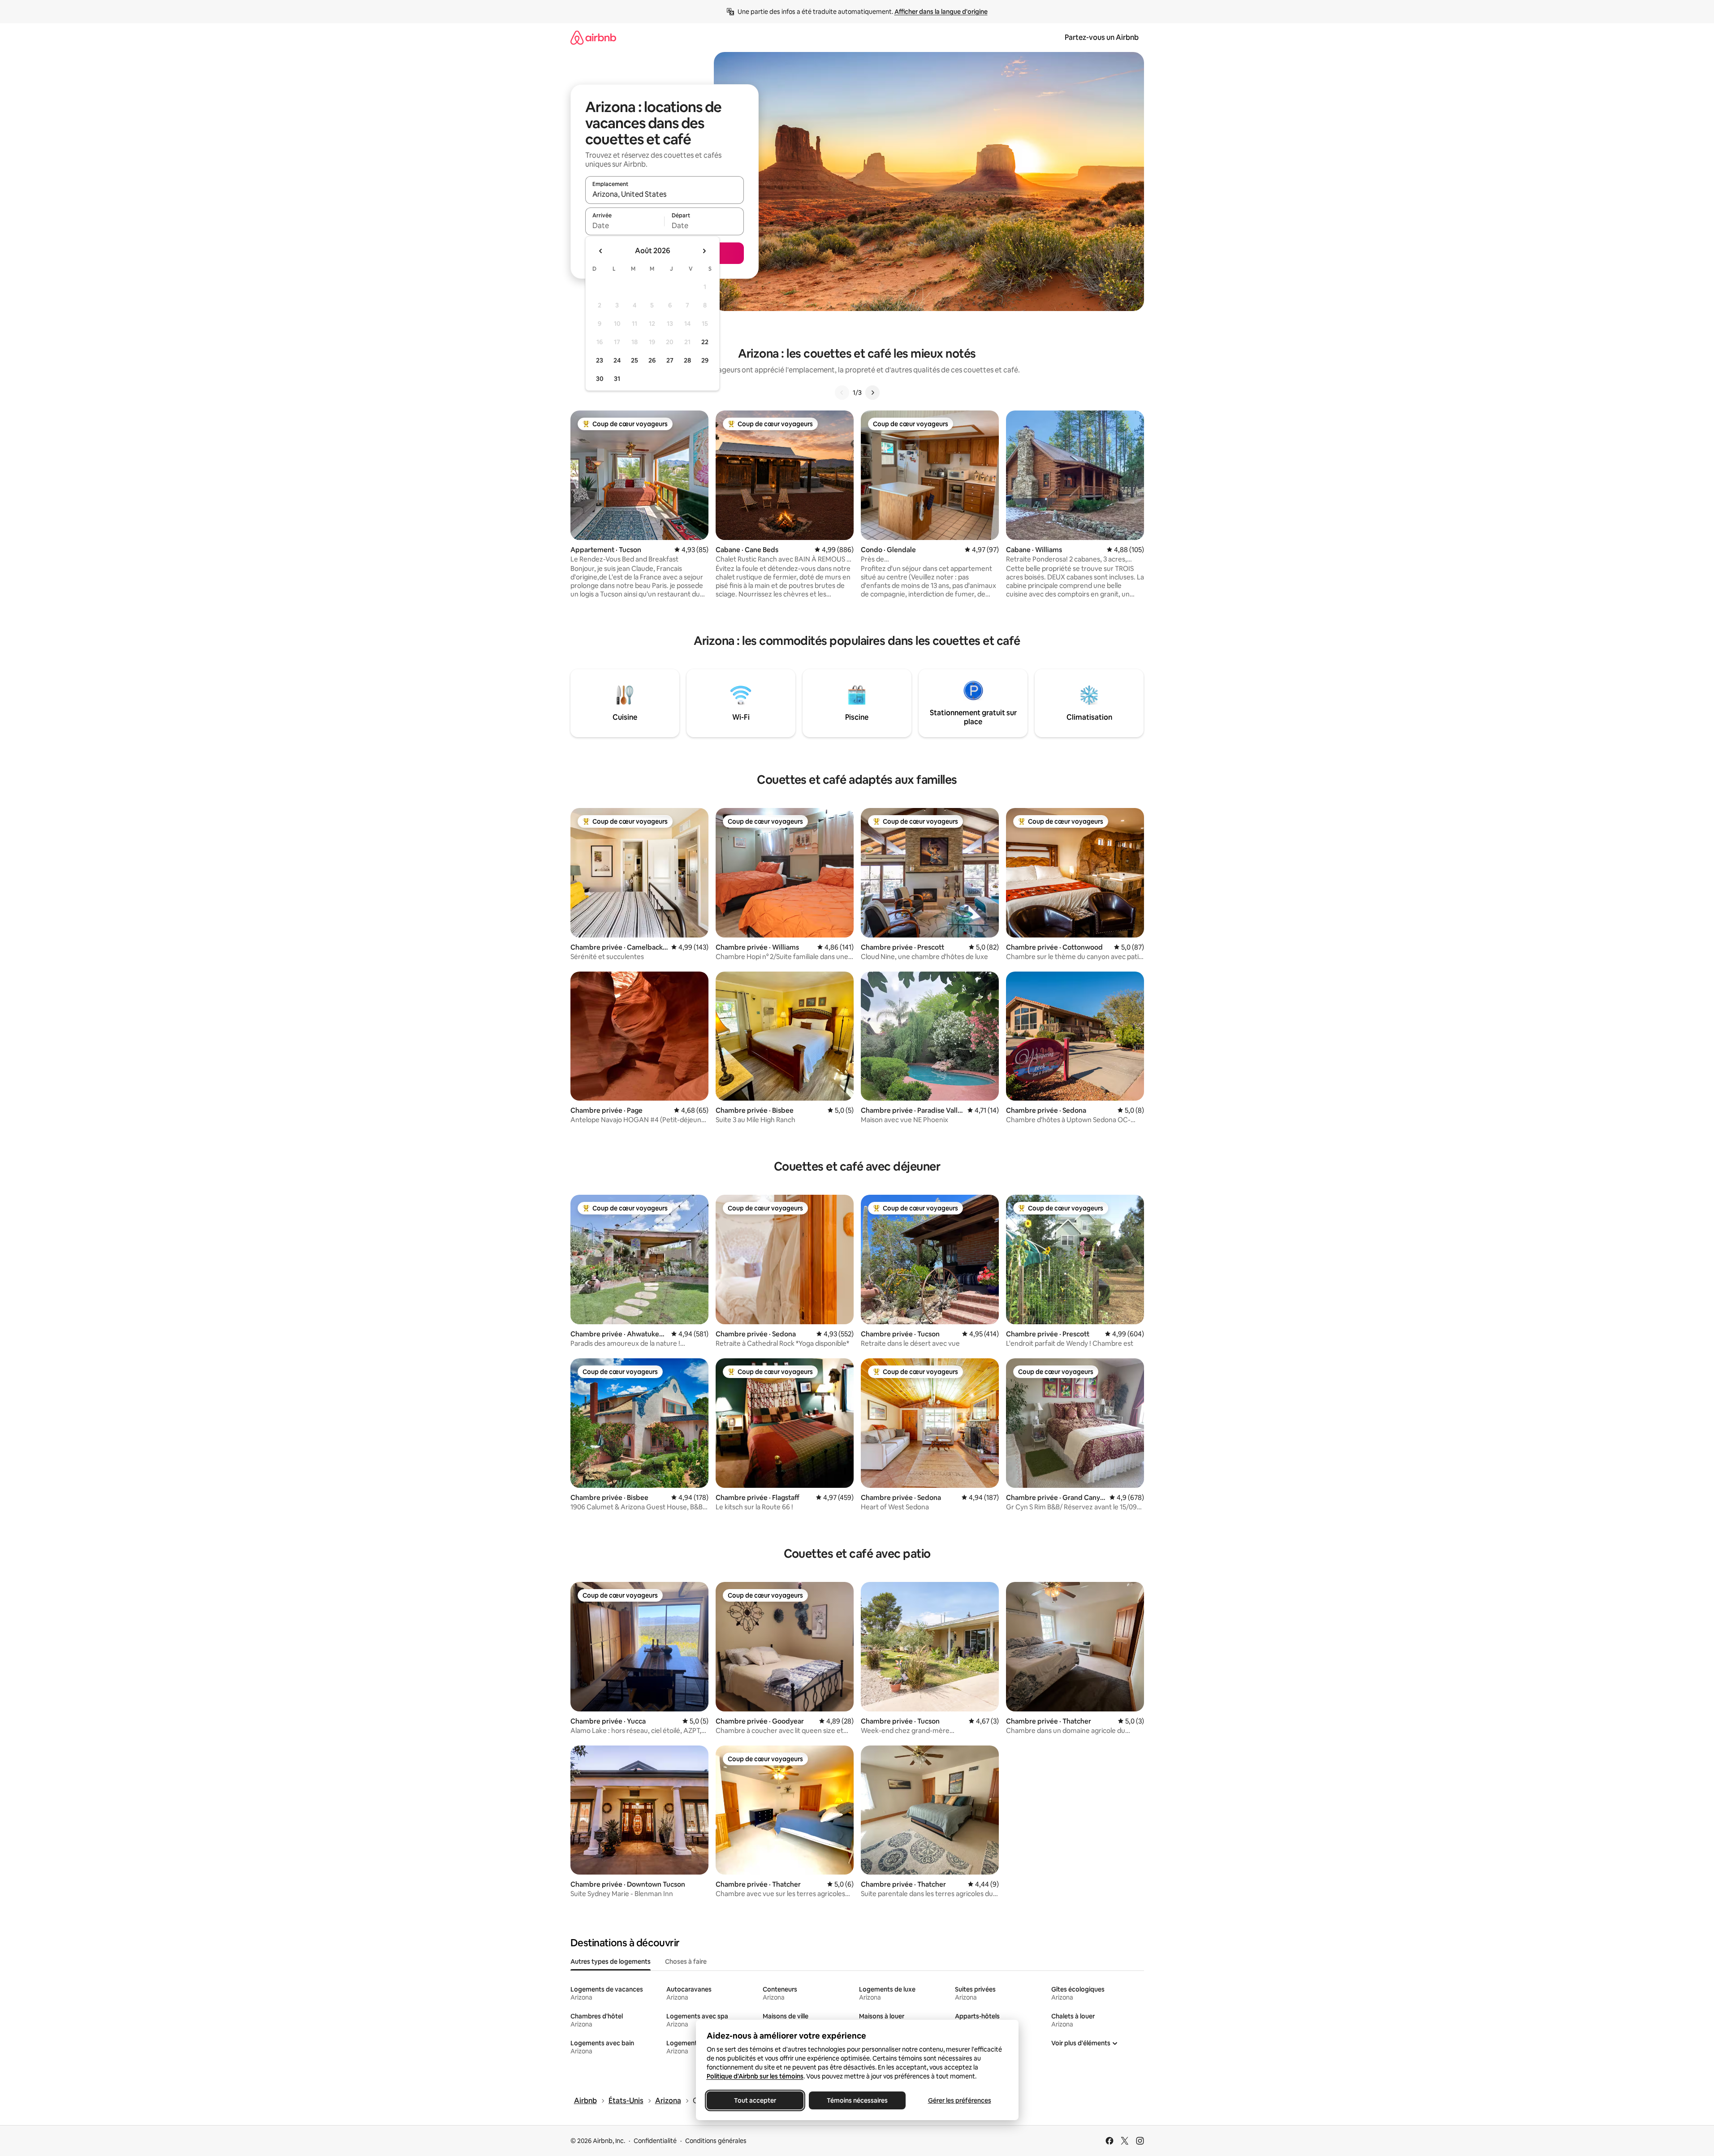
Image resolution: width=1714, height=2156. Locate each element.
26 (652, 360)
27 (670, 360)
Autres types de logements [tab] (611, 1962)
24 (617, 360)
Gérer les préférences (959, 2100)
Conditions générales (716, 2141)
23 (600, 360)
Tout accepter (755, 2100)
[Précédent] (842, 393)
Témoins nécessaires (857, 2100)
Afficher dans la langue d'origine (941, 12)
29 (705, 360)
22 (705, 342)
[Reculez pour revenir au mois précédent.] (601, 251)
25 (635, 360)
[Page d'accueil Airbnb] (593, 37)
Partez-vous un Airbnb (1102, 37)
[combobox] (665, 194)
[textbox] (625, 225)
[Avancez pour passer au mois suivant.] (704, 251)
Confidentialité (655, 2141)
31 (617, 379)
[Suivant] (872, 393)
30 (600, 379)
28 (687, 360)
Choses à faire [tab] (686, 1962)
